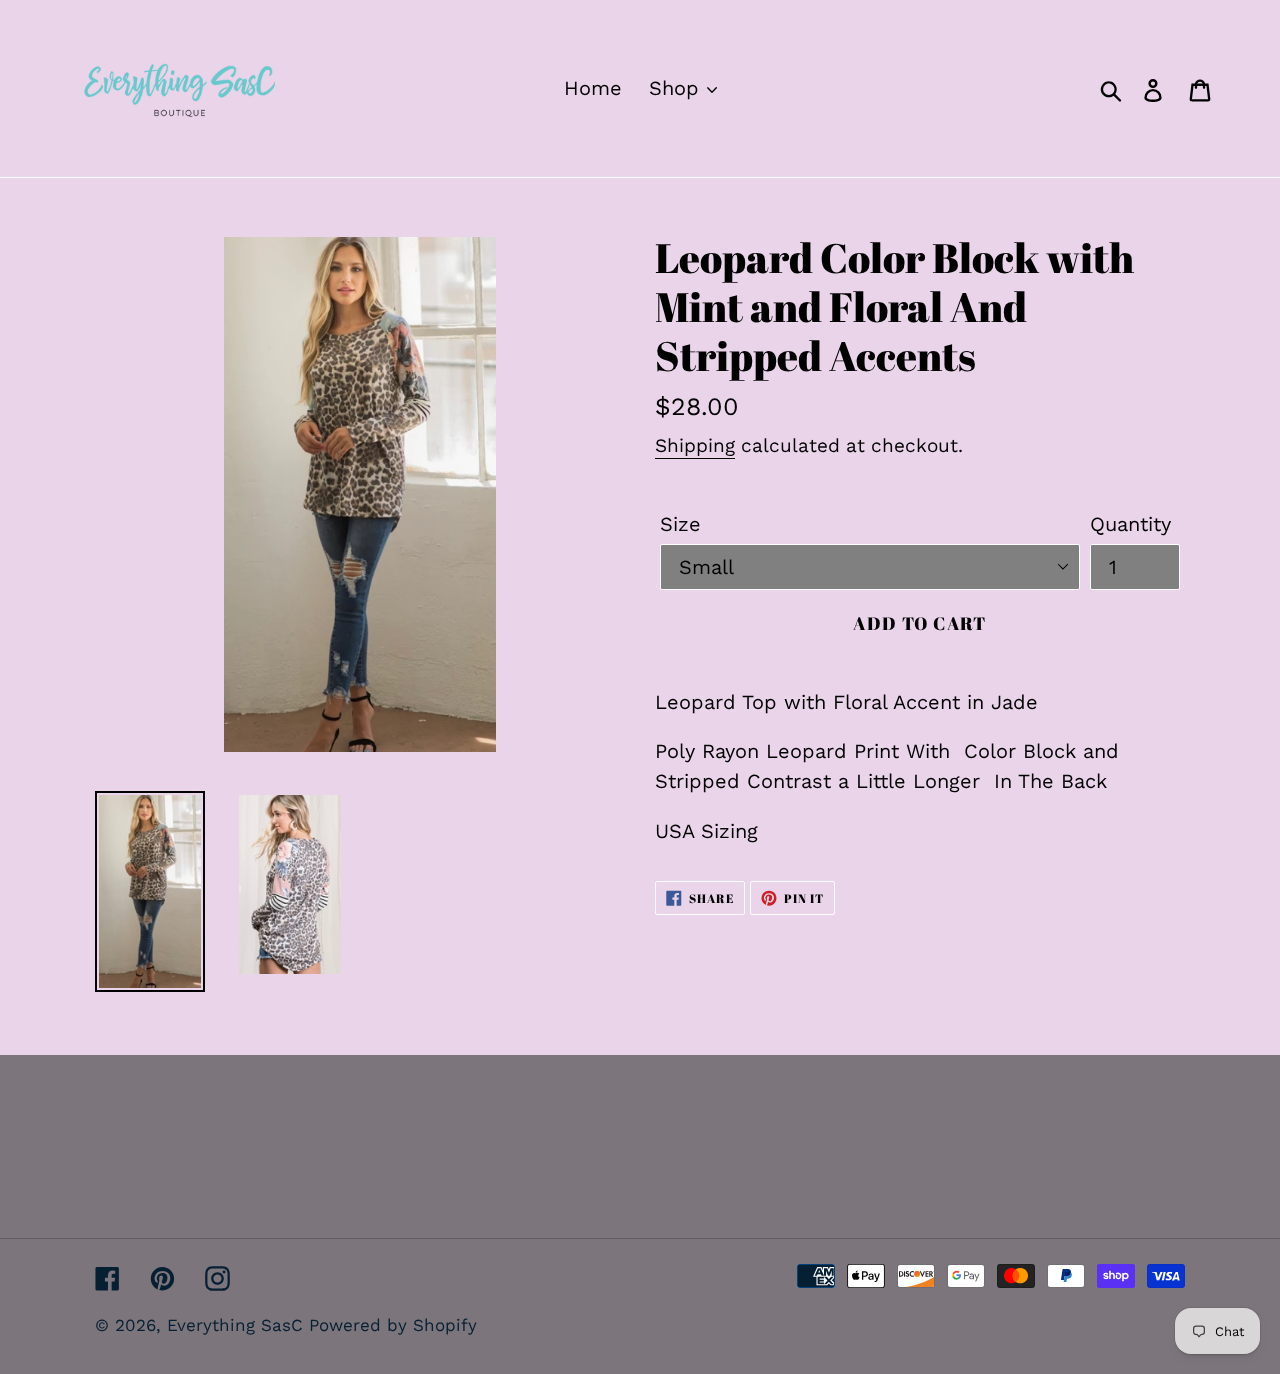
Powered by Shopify (393, 1325)
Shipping (695, 445)
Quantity (1130, 524)
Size (680, 524)
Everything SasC (238, 1325)
